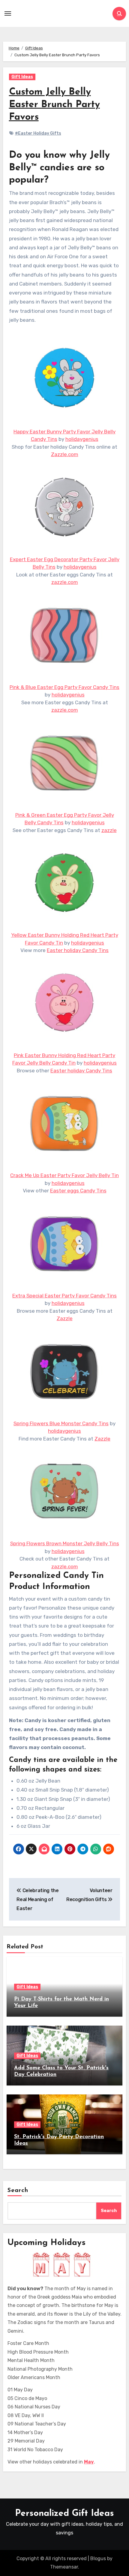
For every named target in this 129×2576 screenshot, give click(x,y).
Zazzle (65, 1318)
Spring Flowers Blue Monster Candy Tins (61, 1423)
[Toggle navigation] (8, 13)
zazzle (109, 830)
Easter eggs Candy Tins (78, 1191)
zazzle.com (65, 582)
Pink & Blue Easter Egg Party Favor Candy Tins (64, 687)
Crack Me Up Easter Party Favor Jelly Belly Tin (64, 1175)
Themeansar (64, 2567)
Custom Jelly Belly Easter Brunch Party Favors (54, 105)
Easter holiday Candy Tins (78, 950)
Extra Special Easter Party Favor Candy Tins (64, 1296)
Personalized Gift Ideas (64, 2514)
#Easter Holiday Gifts (38, 133)
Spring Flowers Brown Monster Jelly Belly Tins (65, 1543)
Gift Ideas (22, 77)
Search (18, 2191)
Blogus (98, 2558)
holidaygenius (82, 439)
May (89, 2462)
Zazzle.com (65, 454)
